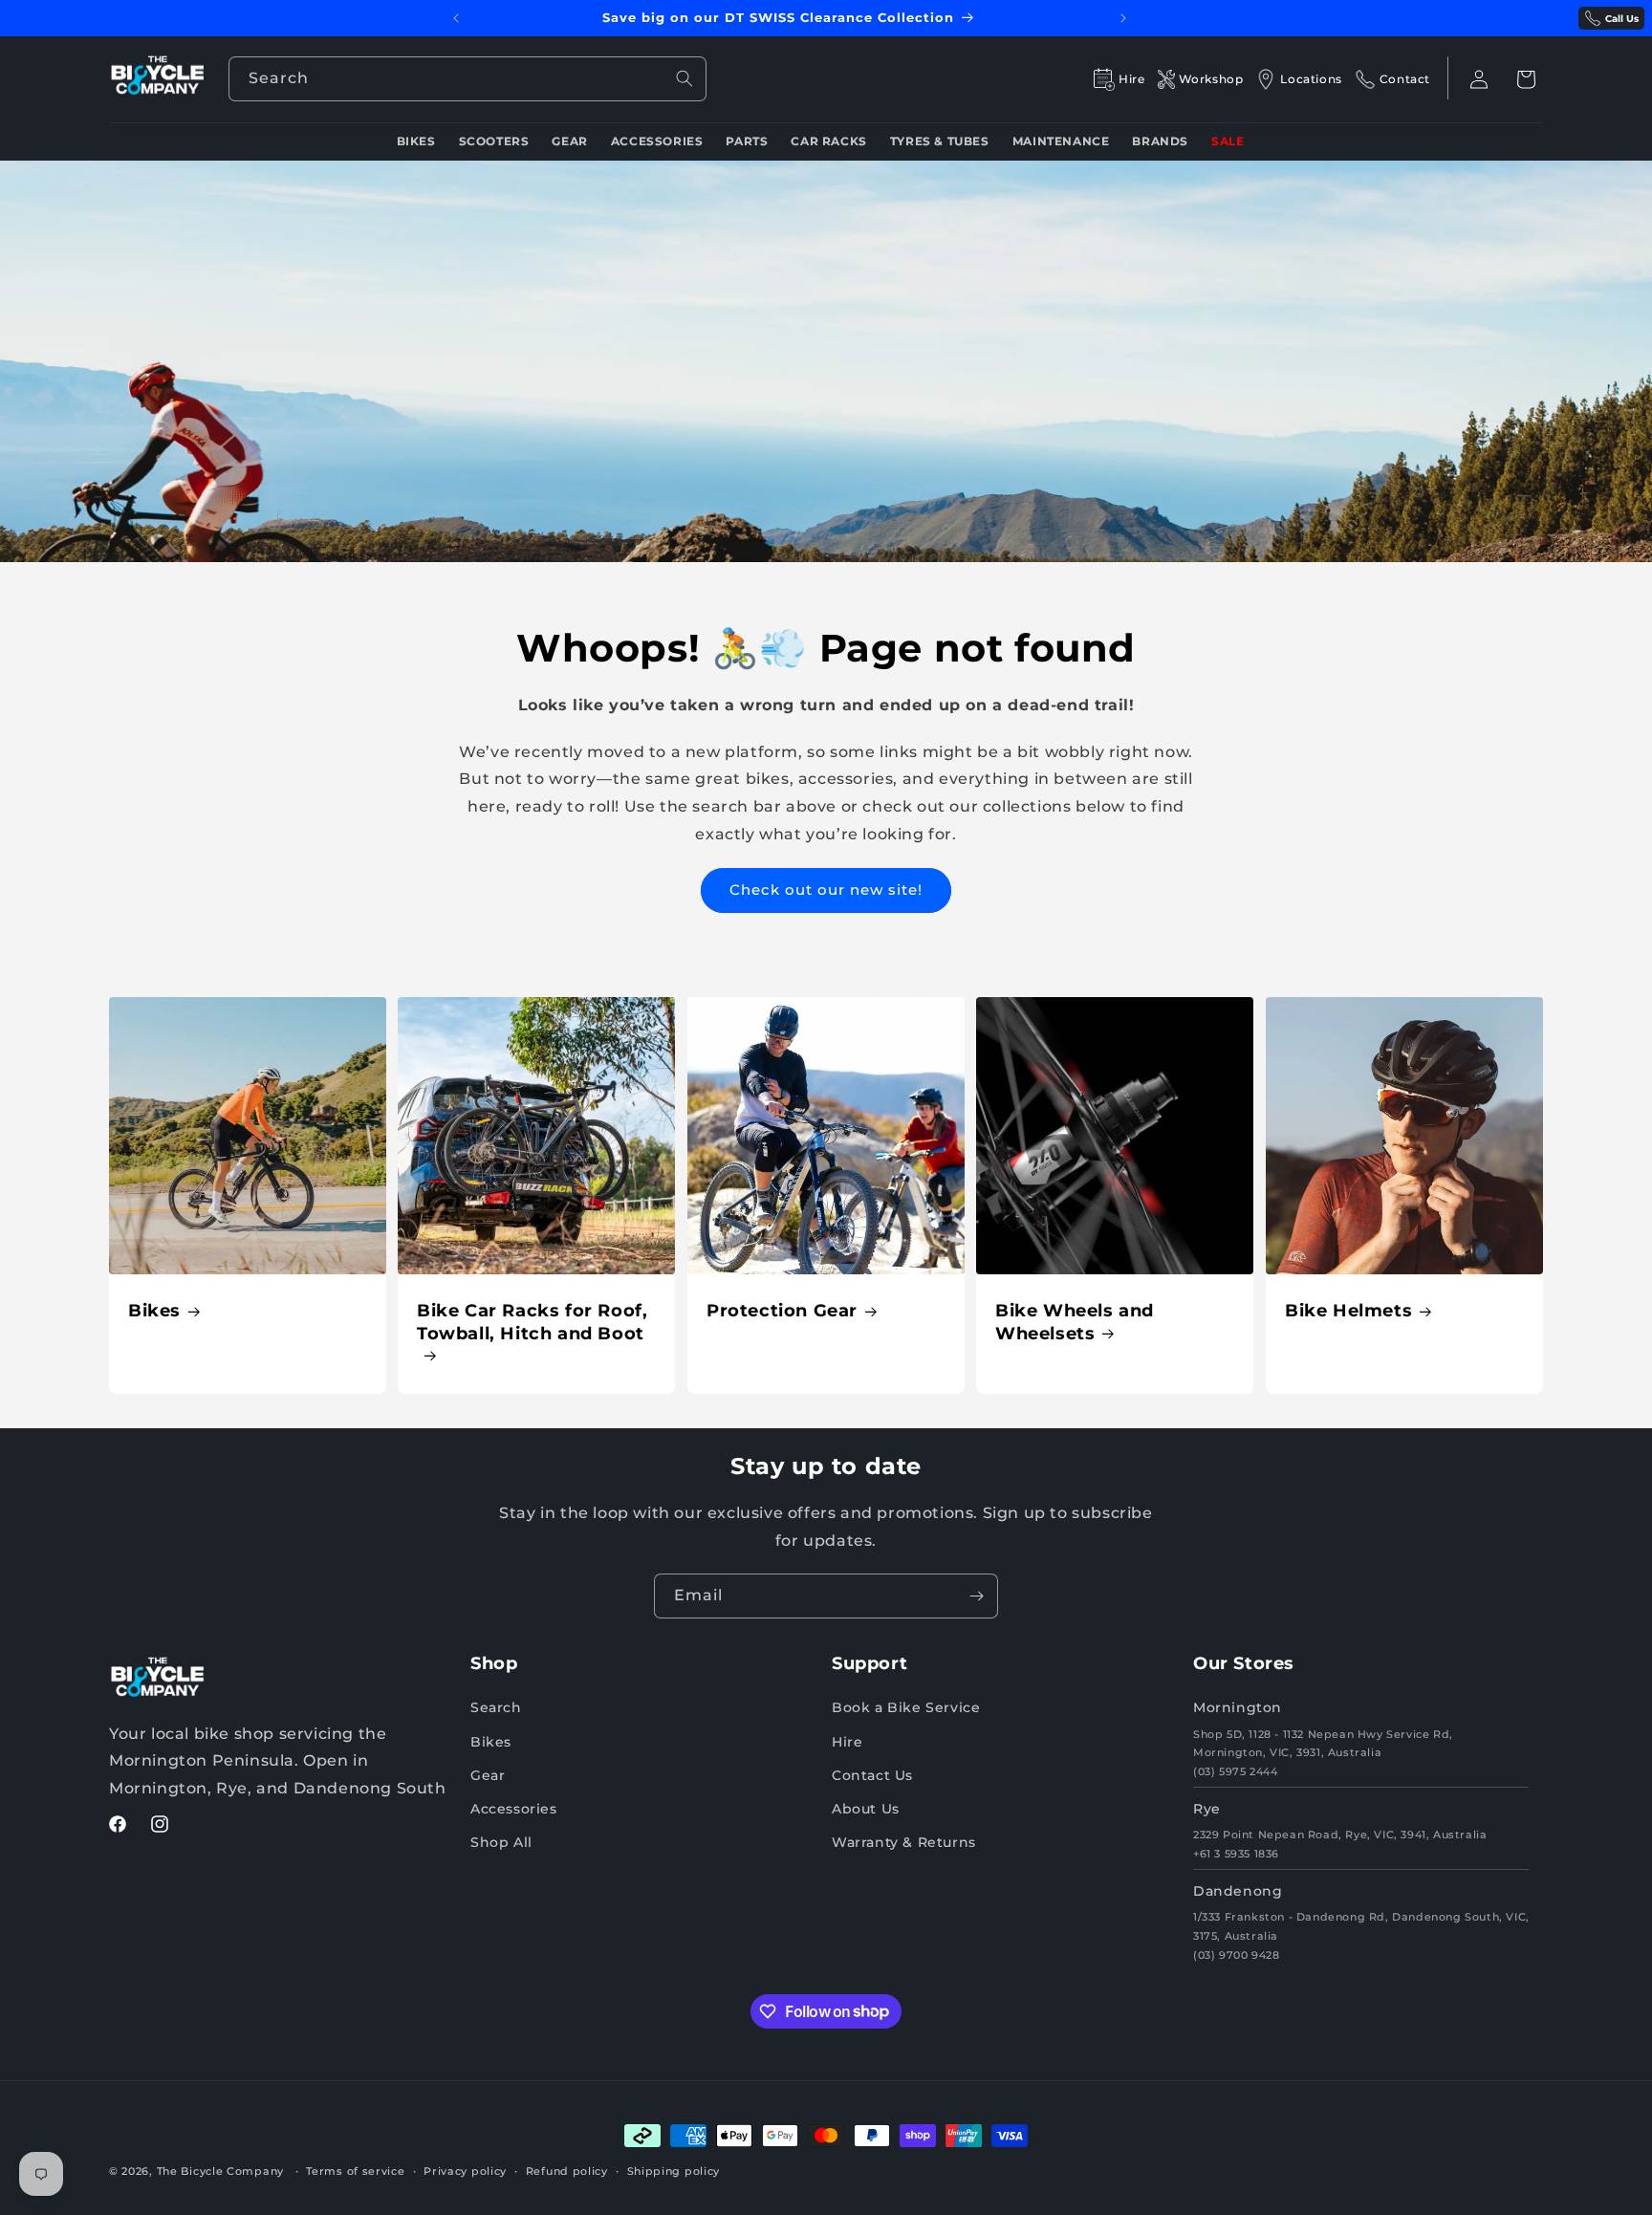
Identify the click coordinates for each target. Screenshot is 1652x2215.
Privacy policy (465, 2170)
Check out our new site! (826, 890)
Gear (488, 1775)
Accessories (514, 1809)
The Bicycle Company (220, 2171)
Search (496, 1708)
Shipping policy (674, 2170)
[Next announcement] (1123, 18)
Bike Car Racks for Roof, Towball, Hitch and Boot (532, 1322)
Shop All (501, 1842)
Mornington (1238, 1708)
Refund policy (567, 2170)
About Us (866, 1809)
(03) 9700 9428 (1236, 1955)
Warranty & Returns (904, 1842)
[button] (1526, 79)
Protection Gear (782, 1311)
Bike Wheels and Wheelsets (1075, 1322)
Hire (847, 1742)
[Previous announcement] (456, 18)
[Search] (685, 78)
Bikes (154, 1311)
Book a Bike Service (906, 1708)
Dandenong (1238, 1891)
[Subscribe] (976, 1596)
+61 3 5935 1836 (1236, 1854)
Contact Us (872, 1775)
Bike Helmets (1348, 1311)
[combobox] (467, 79)
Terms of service (355, 2170)
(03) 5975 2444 (1235, 1771)
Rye (1207, 1809)
